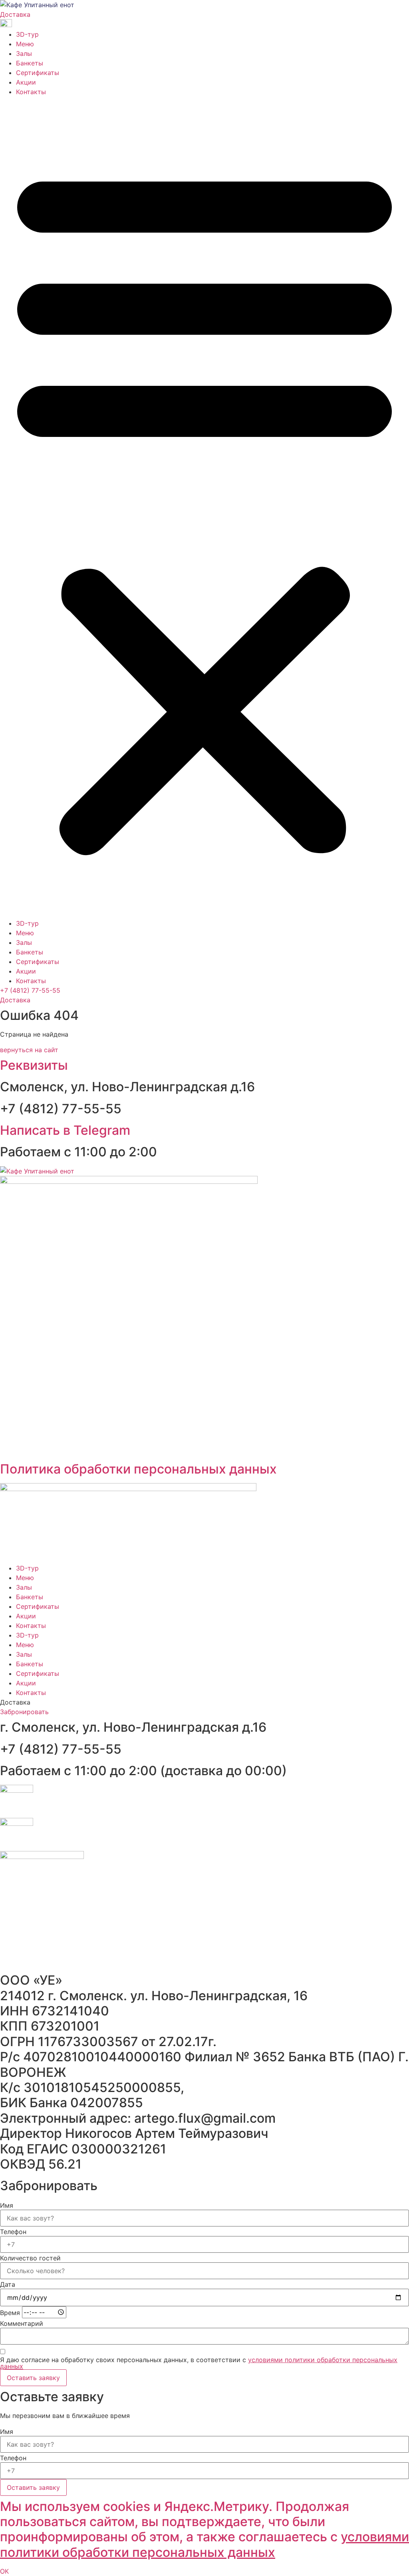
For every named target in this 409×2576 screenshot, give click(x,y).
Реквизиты (34, 1065)
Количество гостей (30, 2258)
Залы (24, 53)
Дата (8, 2284)
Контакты (31, 92)
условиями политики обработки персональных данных (204, 2544)
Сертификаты (38, 73)
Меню (25, 44)
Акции (26, 82)
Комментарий (22, 2323)
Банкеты (30, 63)
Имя (7, 2205)
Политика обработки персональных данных (138, 1469)
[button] (204, 508)
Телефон (13, 2232)
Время (10, 2313)
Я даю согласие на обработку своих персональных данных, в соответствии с (199, 2363)
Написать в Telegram (65, 1130)
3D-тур (27, 34)
